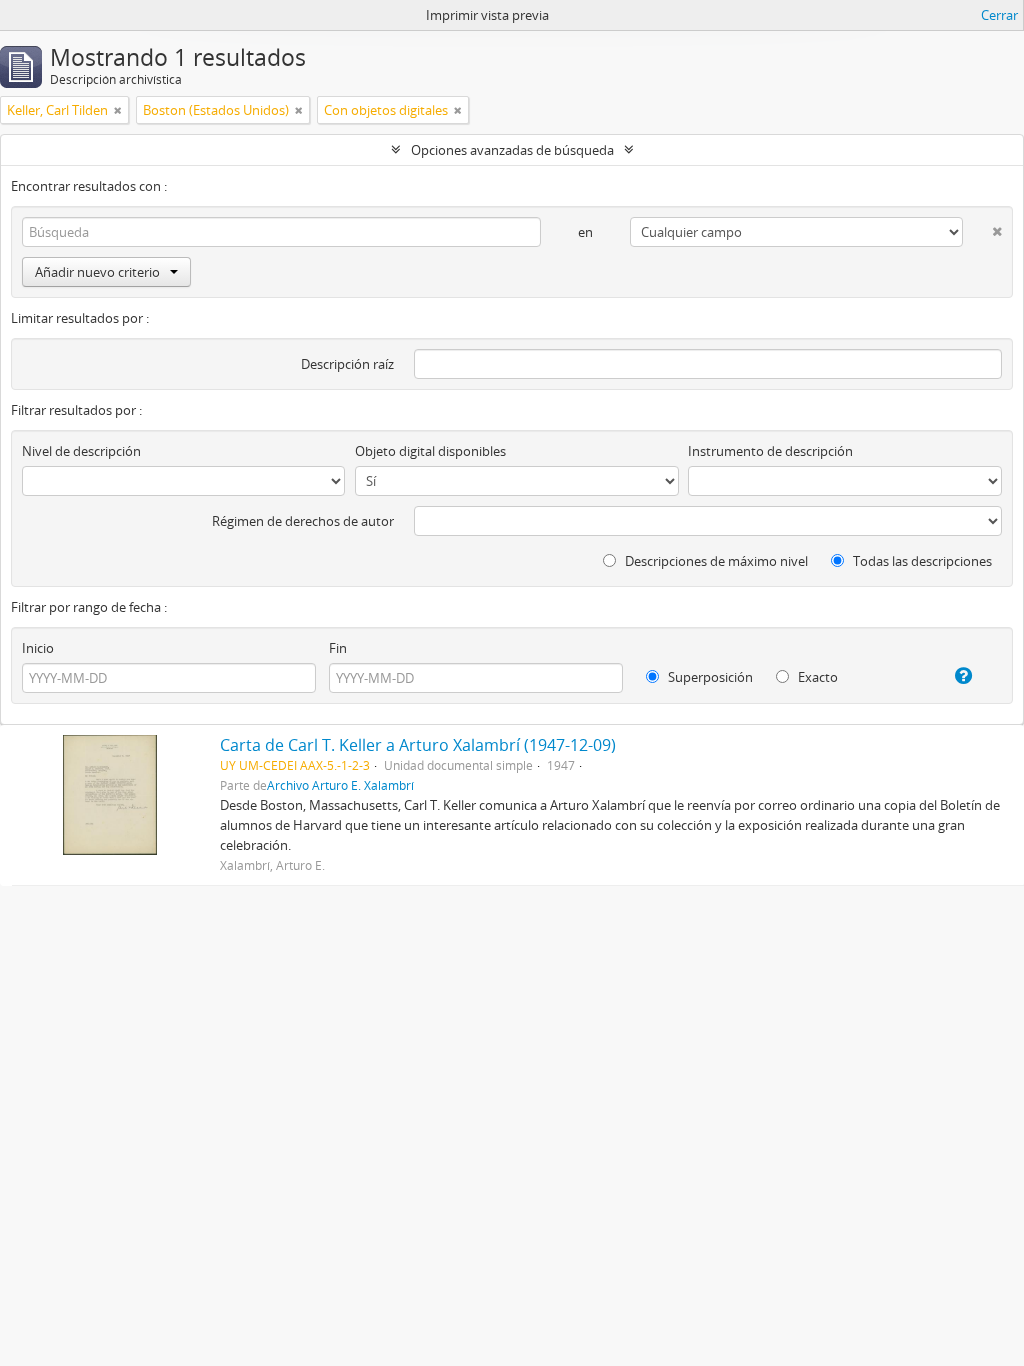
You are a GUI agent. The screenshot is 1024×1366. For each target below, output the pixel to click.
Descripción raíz (347, 364)
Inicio (38, 648)
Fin (338, 648)
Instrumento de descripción (770, 451)
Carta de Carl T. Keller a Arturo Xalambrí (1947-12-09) (418, 745)
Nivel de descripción (81, 451)
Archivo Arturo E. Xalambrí (340, 785)
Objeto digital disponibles (430, 451)
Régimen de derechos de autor (303, 521)
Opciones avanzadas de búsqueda (512, 150)
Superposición (709, 677)
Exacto (816, 677)
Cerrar (999, 15)
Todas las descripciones (921, 561)
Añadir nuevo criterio (97, 272)
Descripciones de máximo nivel (715, 561)
